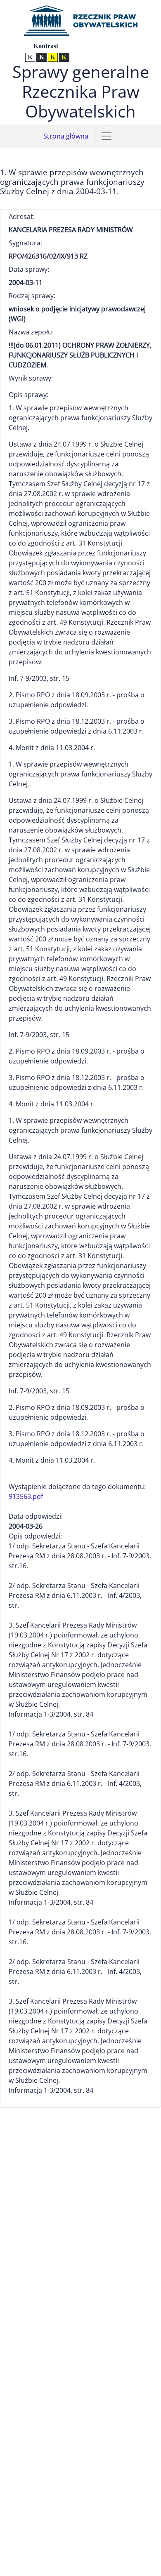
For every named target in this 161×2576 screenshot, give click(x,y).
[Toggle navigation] (107, 136)
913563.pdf (26, 1496)
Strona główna (66, 136)
